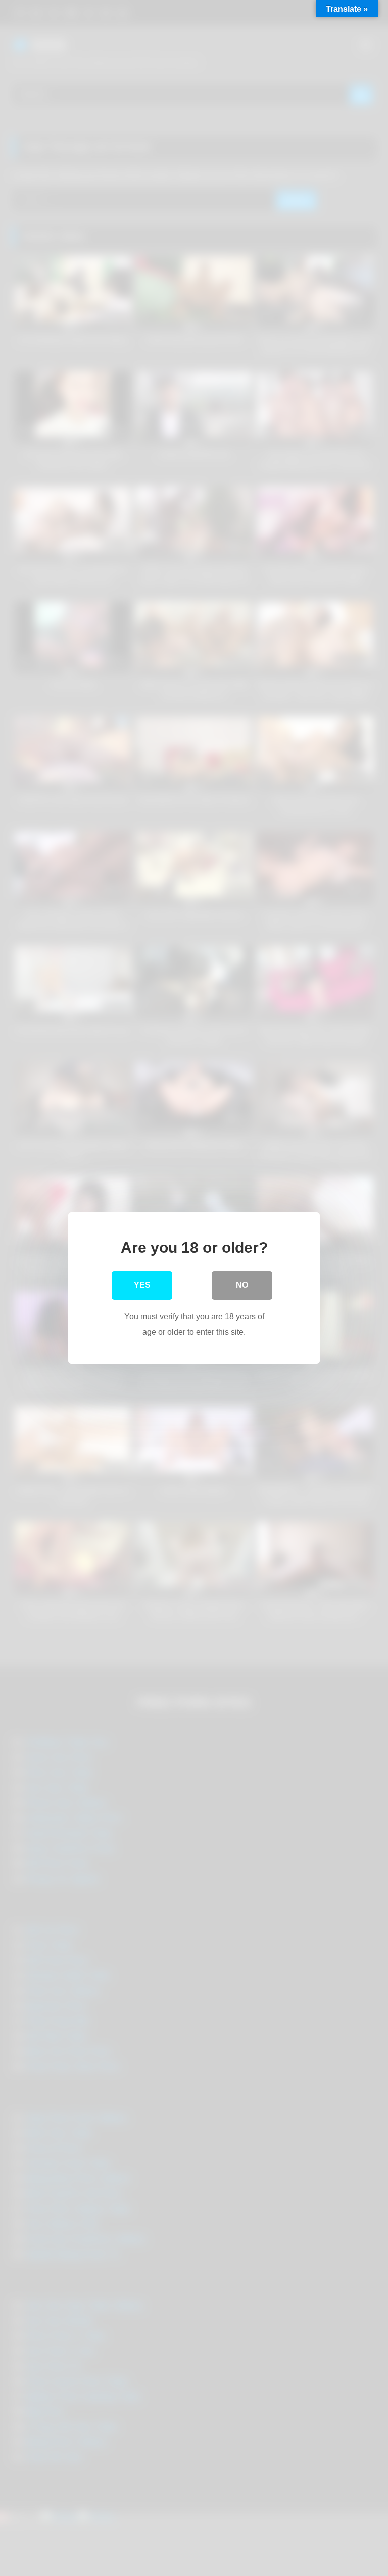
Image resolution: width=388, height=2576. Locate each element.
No (242, 1285)
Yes (142, 1285)
